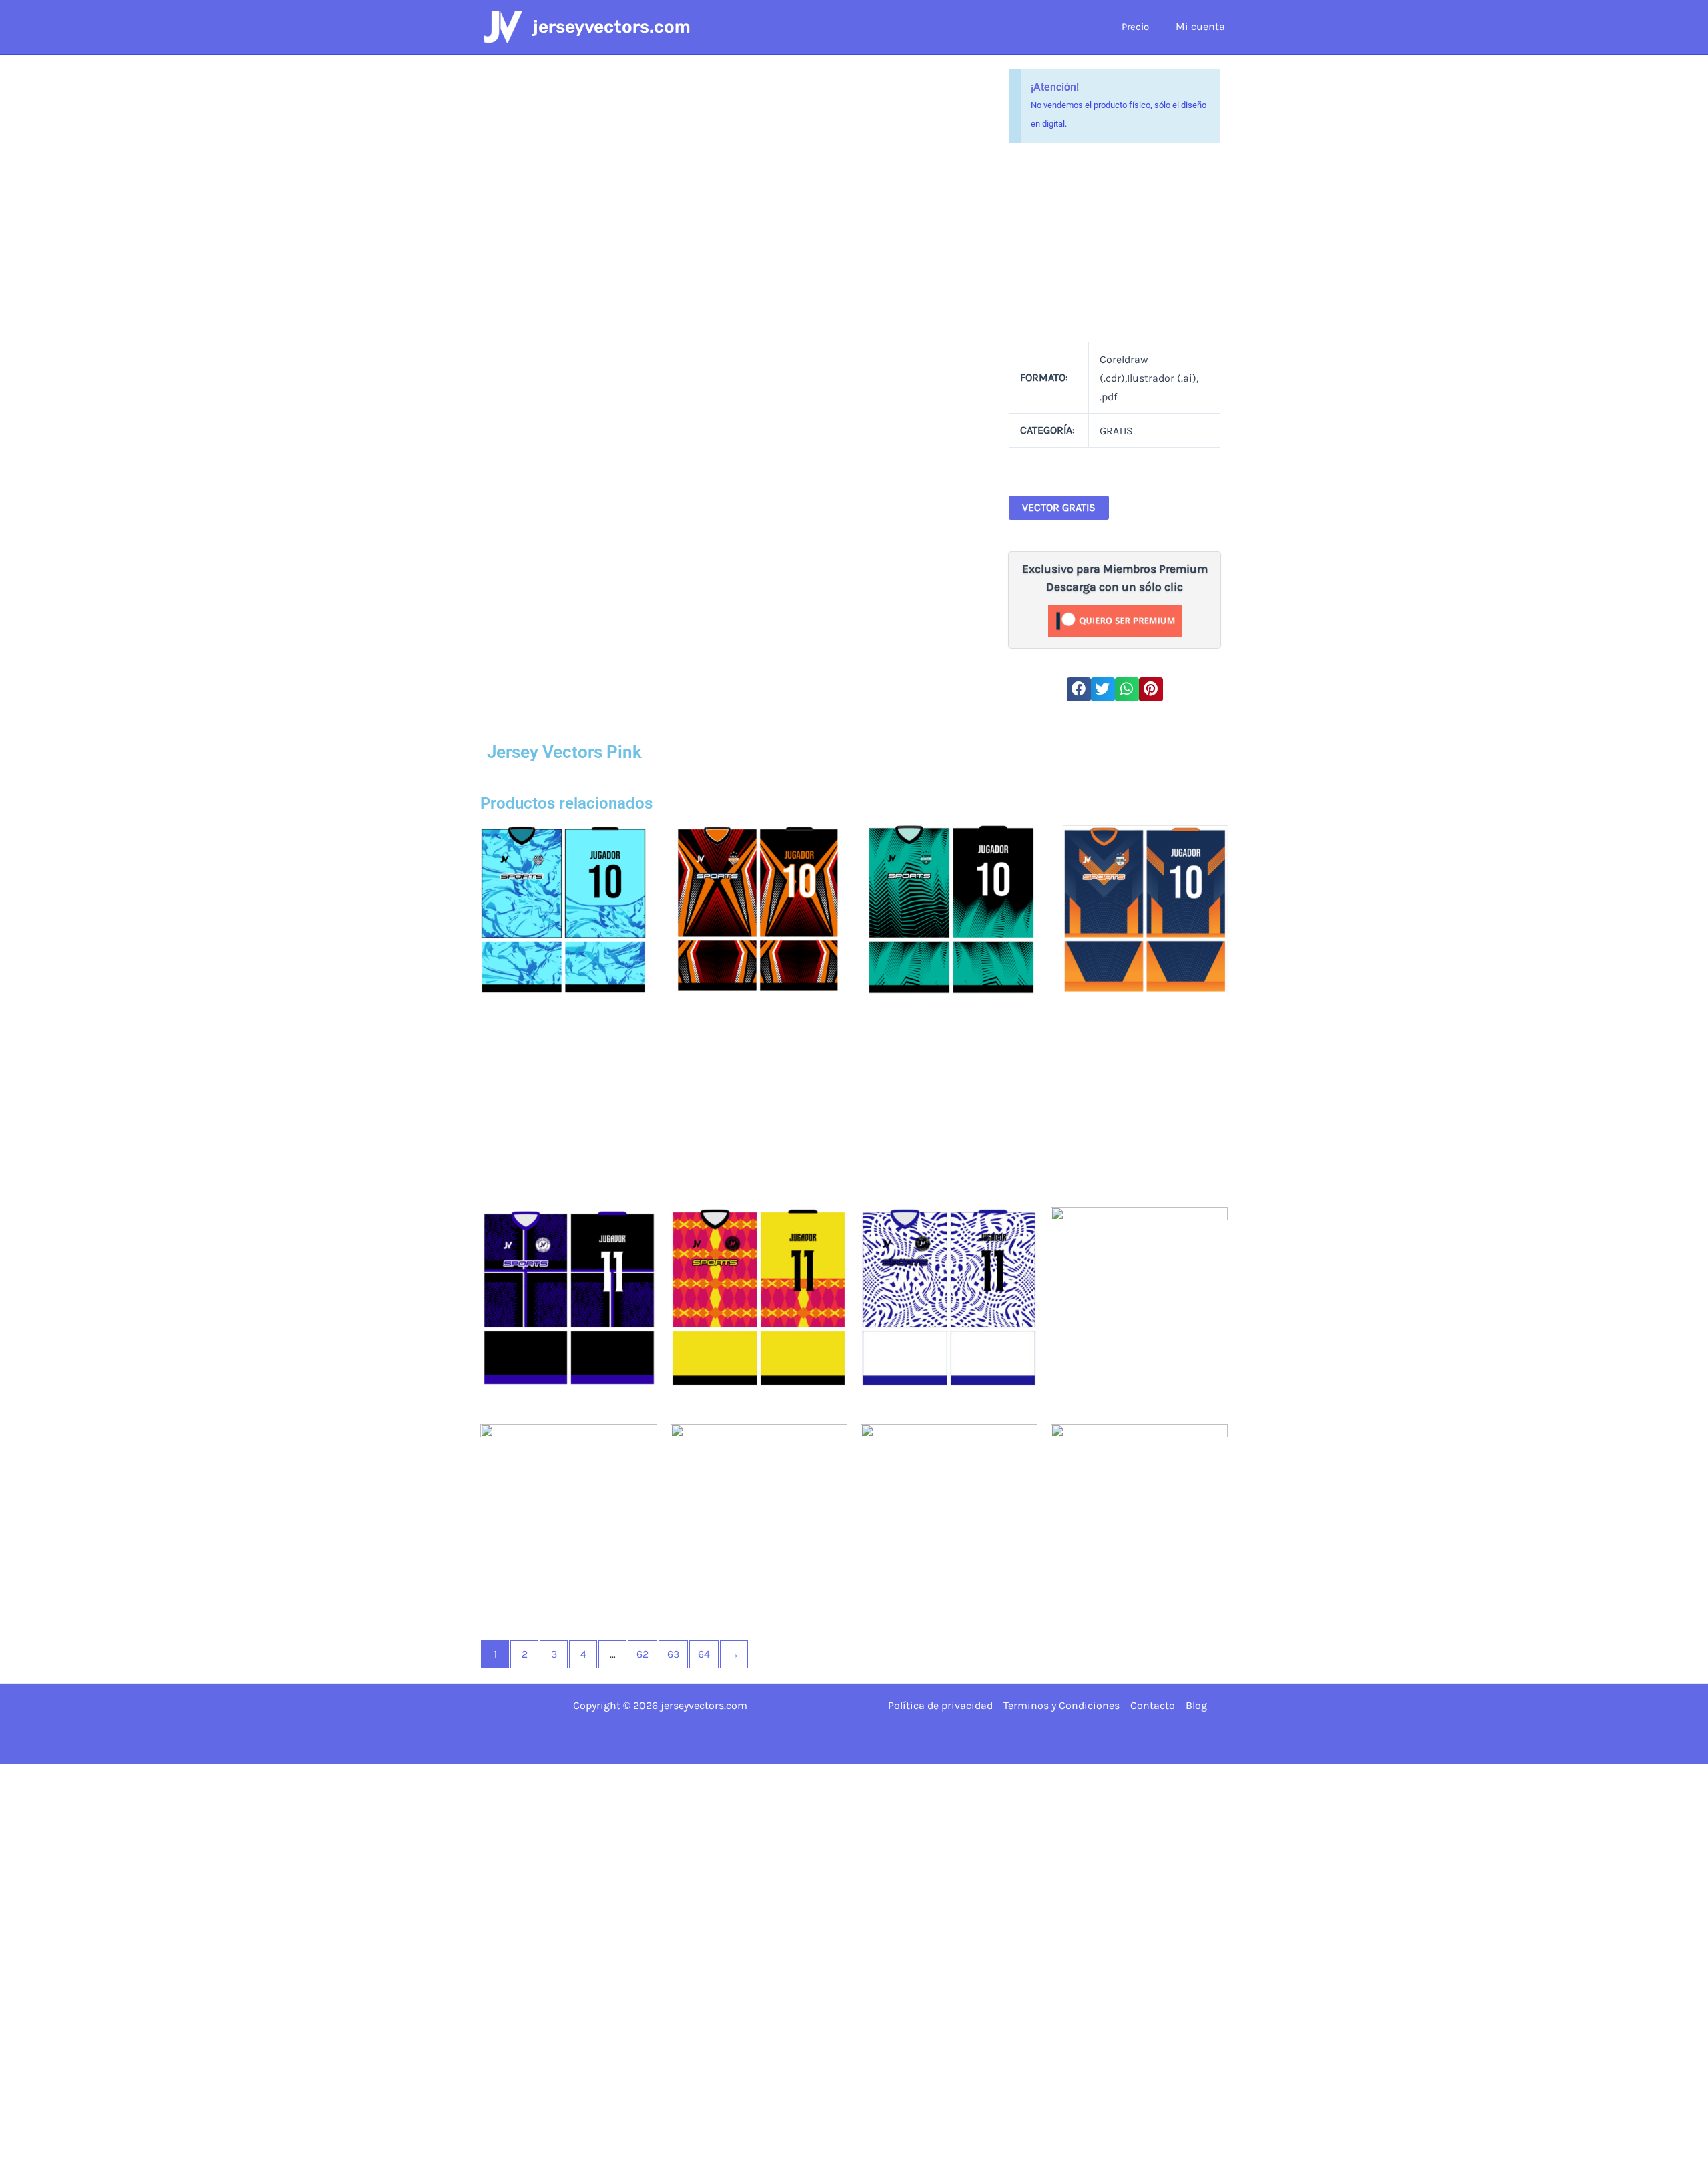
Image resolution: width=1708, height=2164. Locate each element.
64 (704, 1654)
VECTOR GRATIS (1059, 507)
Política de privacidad (940, 1705)
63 (673, 1654)
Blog (1196, 1705)
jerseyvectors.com (612, 27)
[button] (1079, 689)
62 (643, 1654)
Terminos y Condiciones (1061, 1705)
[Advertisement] (1115, 242)
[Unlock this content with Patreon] (1115, 620)
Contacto (1153, 1705)
